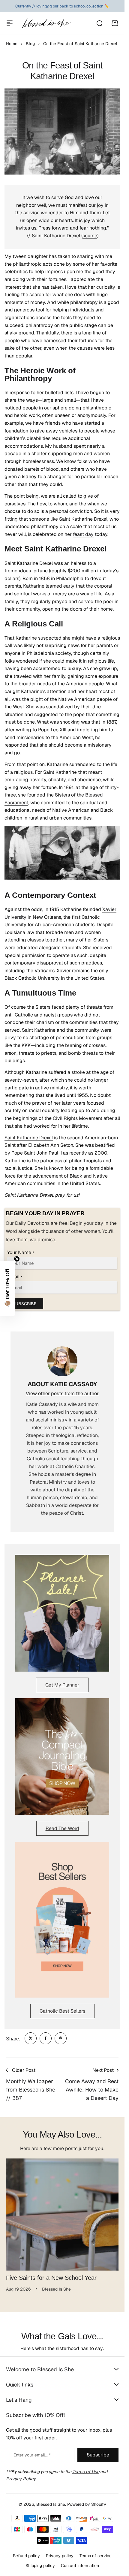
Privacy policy (60, 2556)
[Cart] (115, 23)
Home (12, 44)
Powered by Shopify (87, 2504)
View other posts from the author (62, 1394)
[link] (31, 2038)
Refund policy (26, 2556)
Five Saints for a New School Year (51, 2278)
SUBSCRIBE (24, 1304)
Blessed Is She (51, 2504)
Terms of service (96, 2556)
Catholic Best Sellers (62, 2011)
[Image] (62, 1613)
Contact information (80, 2566)
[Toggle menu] (10, 23)
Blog (30, 44)
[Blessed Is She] (46, 23)
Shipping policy (40, 2566)
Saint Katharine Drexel (29, 1138)
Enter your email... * (32, 2455)
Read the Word (62, 1828)
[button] (7, 1288)
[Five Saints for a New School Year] (62, 2215)
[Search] (99, 23)
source (90, 236)
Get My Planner (62, 1685)
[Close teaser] (17, 1259)
